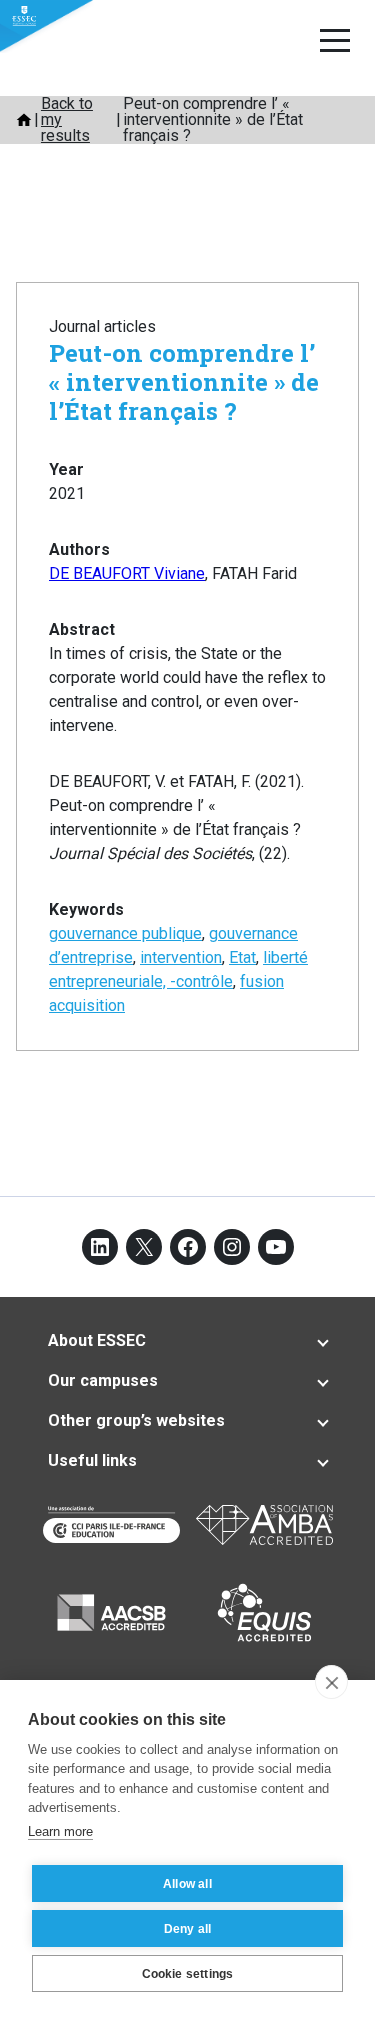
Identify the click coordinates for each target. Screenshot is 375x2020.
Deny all (188, 1929)
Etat (242, 957)
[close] (331, 1682)
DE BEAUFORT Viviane (127, 573)
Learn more (60, 1831)
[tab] (187, 1341)
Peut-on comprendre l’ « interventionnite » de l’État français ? (184, 382)
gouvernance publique (125, 933)
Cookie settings (188, 1974)
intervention (181, 957)
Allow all (187, 1884)
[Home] (24, 120)
